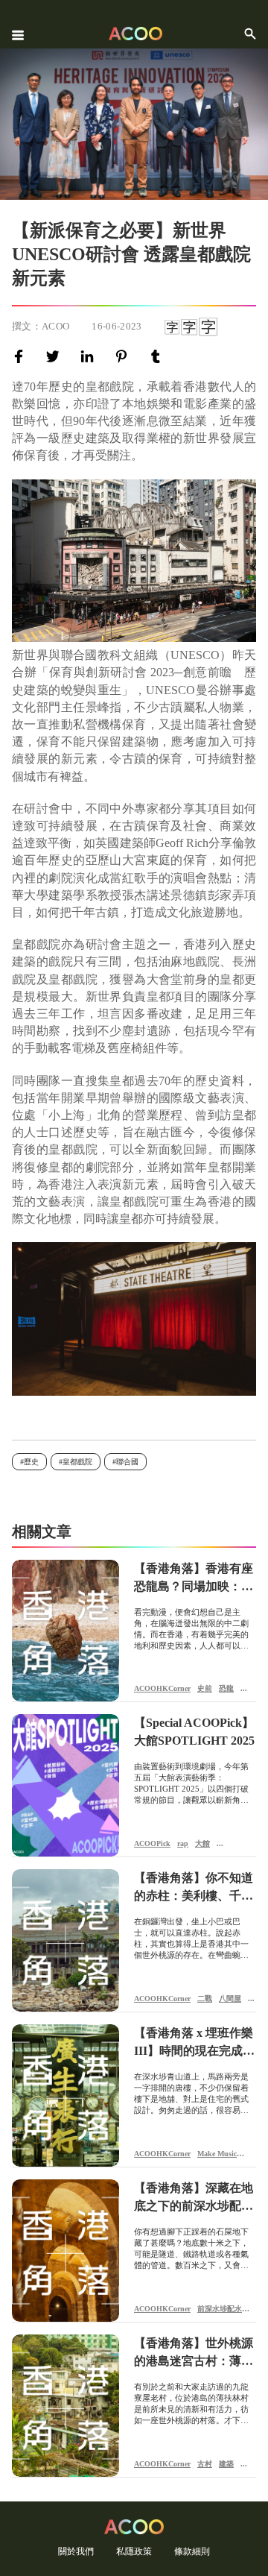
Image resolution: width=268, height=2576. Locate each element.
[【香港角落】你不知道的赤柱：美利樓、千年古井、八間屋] (66, 1940)
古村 (205, 2464)
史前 (205, 1688)
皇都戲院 (77, 1462)
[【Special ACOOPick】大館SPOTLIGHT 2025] (66, 1785)
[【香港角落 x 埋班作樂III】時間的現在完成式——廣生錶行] (66, 2095)
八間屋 (230, 1999)
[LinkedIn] (90, 356)
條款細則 (192, 2551)
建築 (226, 2464)
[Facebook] (22, 356)
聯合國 (127, 1462)
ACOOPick (152, 1843)
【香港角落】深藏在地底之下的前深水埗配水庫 (194, 2198)
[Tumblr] (159, 356)
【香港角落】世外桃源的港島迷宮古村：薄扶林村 (194, 2353)
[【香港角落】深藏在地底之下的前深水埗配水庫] (66, 2251)
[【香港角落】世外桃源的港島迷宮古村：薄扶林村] (66, 2406)
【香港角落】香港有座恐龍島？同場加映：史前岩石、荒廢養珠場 (194, 1579)
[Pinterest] (124, 356)
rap (183, 1843)
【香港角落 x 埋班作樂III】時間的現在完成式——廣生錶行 (194, 2043)
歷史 (31, 1462)
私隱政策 (134, 2551)
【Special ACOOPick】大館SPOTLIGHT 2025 (194, 1732)
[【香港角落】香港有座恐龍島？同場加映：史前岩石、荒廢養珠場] (66, 1631)
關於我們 (76, 2551)
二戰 (205, 1999)
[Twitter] (56, 356)
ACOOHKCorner (162, 1688)
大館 (202, 1843)
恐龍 (226, 1688)
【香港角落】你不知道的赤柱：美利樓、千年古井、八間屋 (194, 1888)
